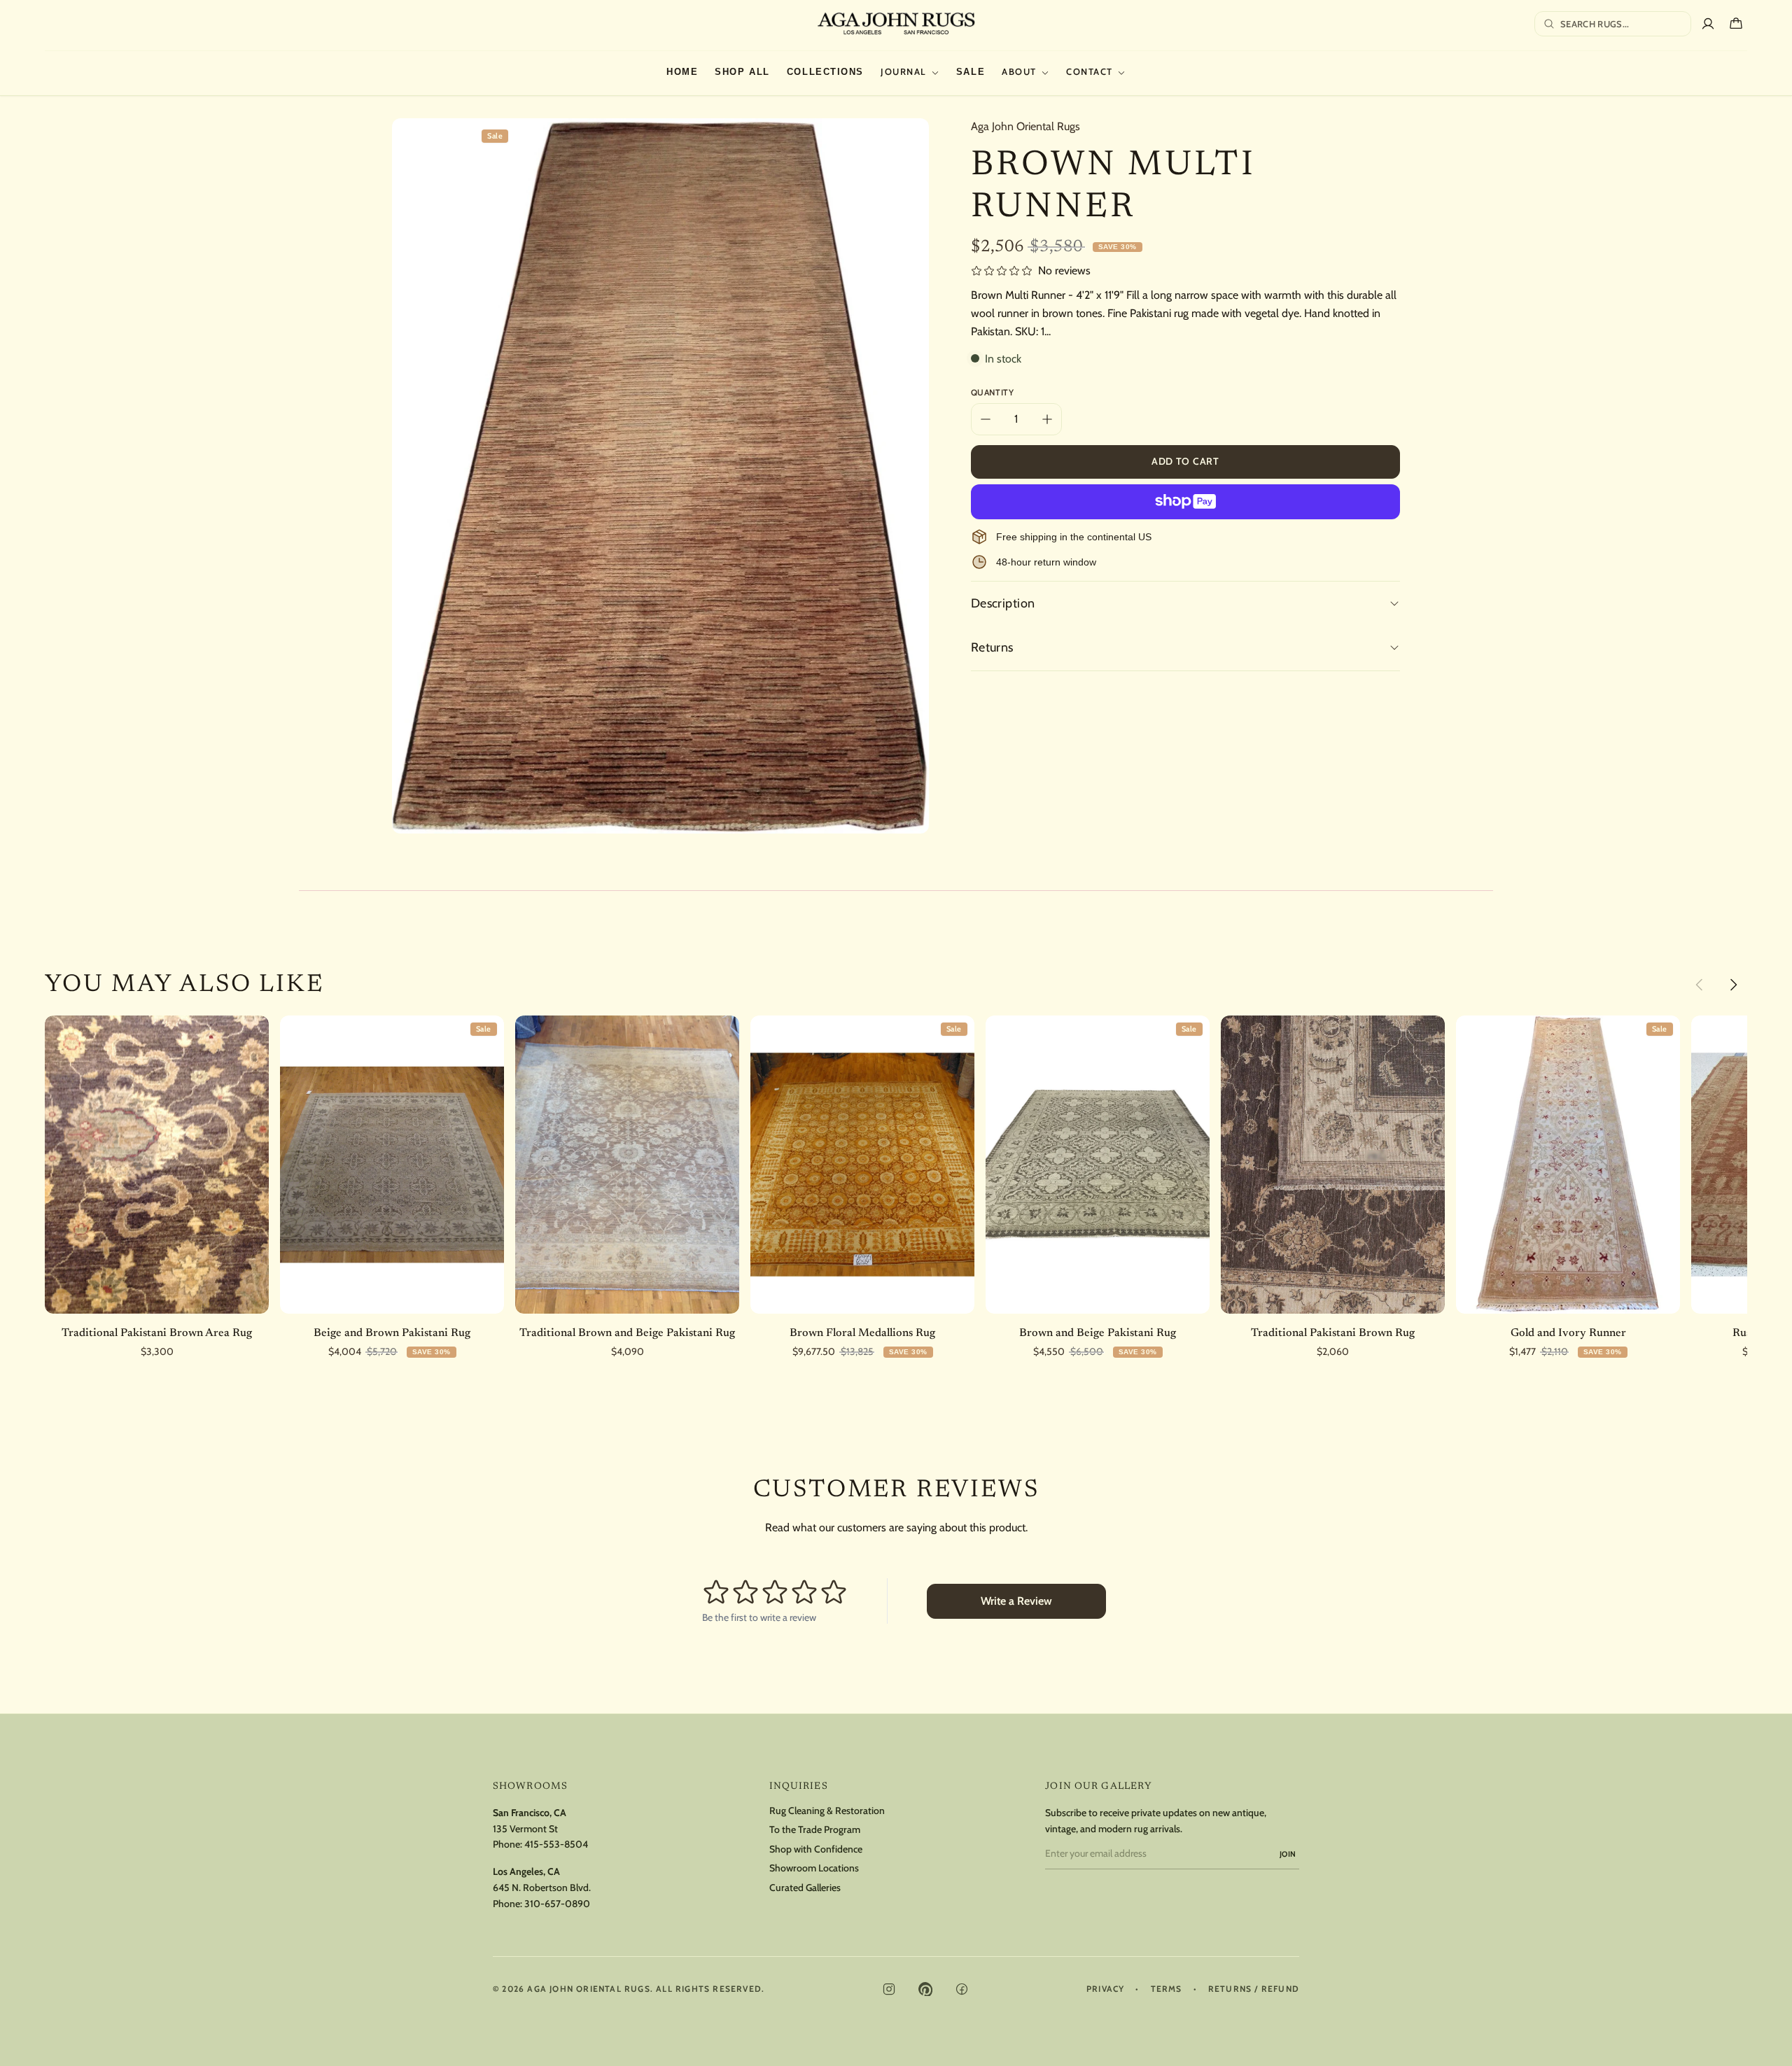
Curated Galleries (805, 1888)
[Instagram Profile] (889, 1989)
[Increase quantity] (1047, 419)
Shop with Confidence (816, 1849)
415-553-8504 (556, 1844)
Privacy (1105, 1989)
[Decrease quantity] (986, 419)
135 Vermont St (525, 1829)
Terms (1167, 1989)
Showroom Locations (814, 1868)
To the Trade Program (815, 1830)
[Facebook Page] (962, 1989)
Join (1288, 1854)
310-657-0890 (557, 1904)
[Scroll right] (1733, 985)
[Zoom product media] (904, 143)
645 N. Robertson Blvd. (542, 1888)
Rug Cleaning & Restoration (827, 1811)
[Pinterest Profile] (925, 1989)
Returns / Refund (1254, 1989)
